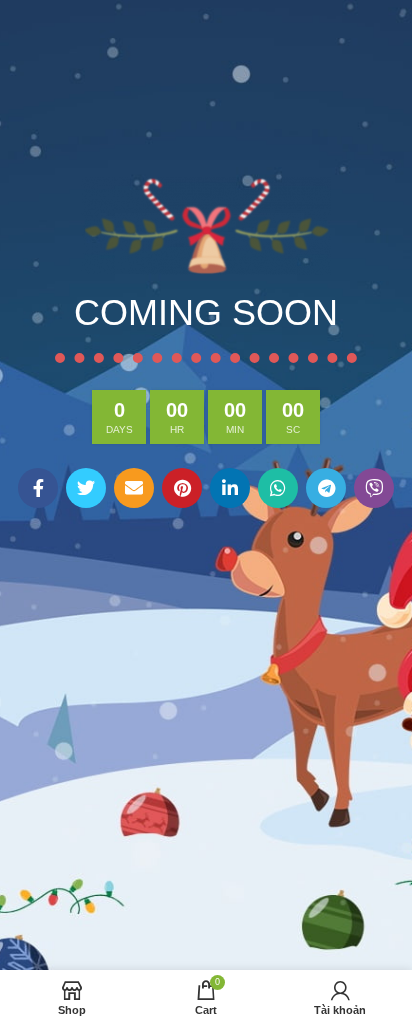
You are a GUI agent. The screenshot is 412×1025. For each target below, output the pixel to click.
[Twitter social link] (86, 488)
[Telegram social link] (326, 488)
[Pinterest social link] (182, 488)
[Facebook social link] (38, 488)
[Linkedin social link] (230, 488)
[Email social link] (134, 488)
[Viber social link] (374, 488)
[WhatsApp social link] (278, 488)
